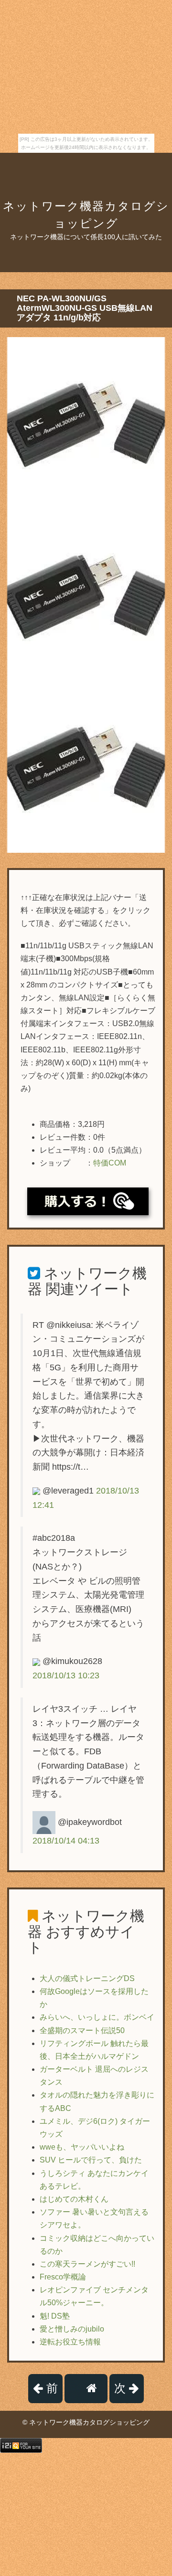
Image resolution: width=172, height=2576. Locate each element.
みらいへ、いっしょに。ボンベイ (97, 2017)
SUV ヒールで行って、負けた (91, 2160)
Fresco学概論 (63, 2277)
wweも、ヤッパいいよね (82, 2147)
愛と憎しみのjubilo (72, 2329)
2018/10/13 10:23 (66, 1675)
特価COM (110, 1163)
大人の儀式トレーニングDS (87, 1978)
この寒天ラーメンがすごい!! (87, 2264)
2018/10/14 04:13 (66, 1841)
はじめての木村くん (74, 2199)
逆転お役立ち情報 (70, 2342)
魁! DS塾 (55, 2316)
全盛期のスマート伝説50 (82, 2030)
